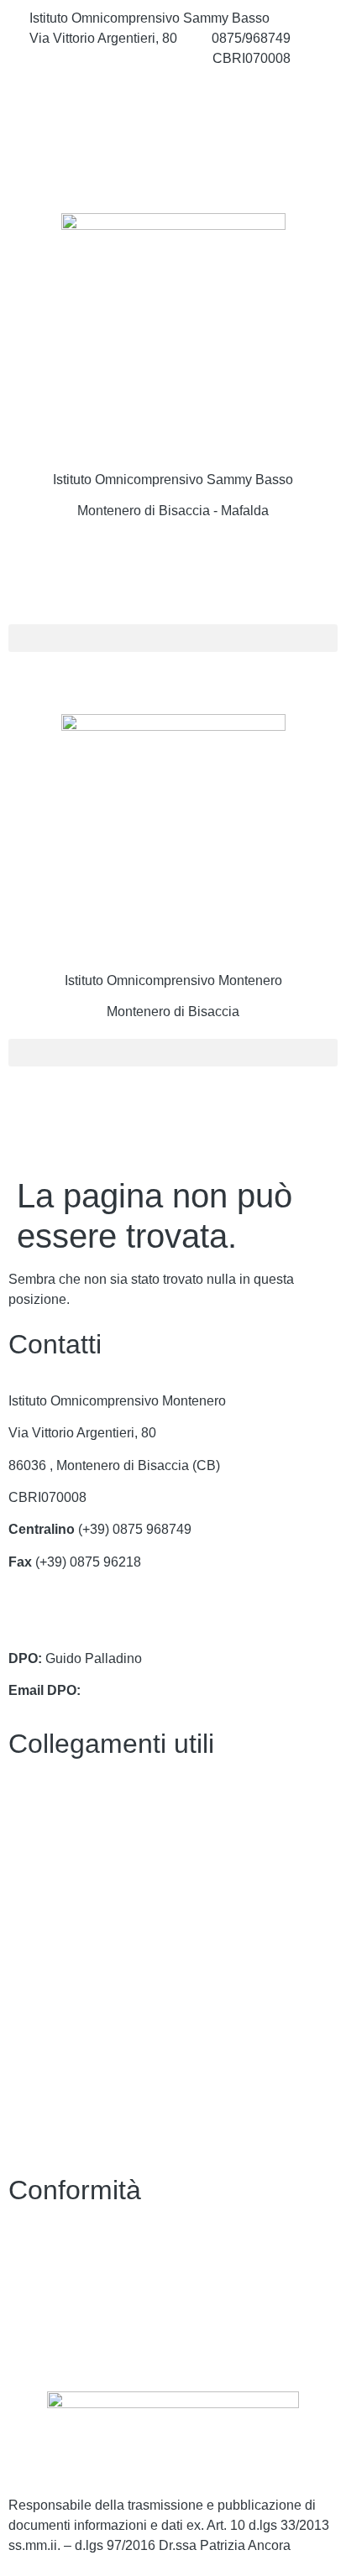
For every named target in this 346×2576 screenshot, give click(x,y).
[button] (173, 638)
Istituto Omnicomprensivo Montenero (173, 980)
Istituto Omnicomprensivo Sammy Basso (173, 480)
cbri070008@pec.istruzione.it (95, 1627)
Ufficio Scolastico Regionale (93, 1929)
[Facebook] (173, 96)
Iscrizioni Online (56, 1897)
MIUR (26, 1864)
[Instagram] (173, 133)
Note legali (41, 2311)
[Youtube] (173, 169)
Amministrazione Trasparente (96, 1832)
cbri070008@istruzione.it (104, 58)
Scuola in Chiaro (58, 1961)
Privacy (31, 2247)
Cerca (58, 573)
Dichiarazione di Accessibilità (96, 2279)
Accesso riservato (61, 2344)
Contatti (31, 1800)
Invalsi (28, 1993)
